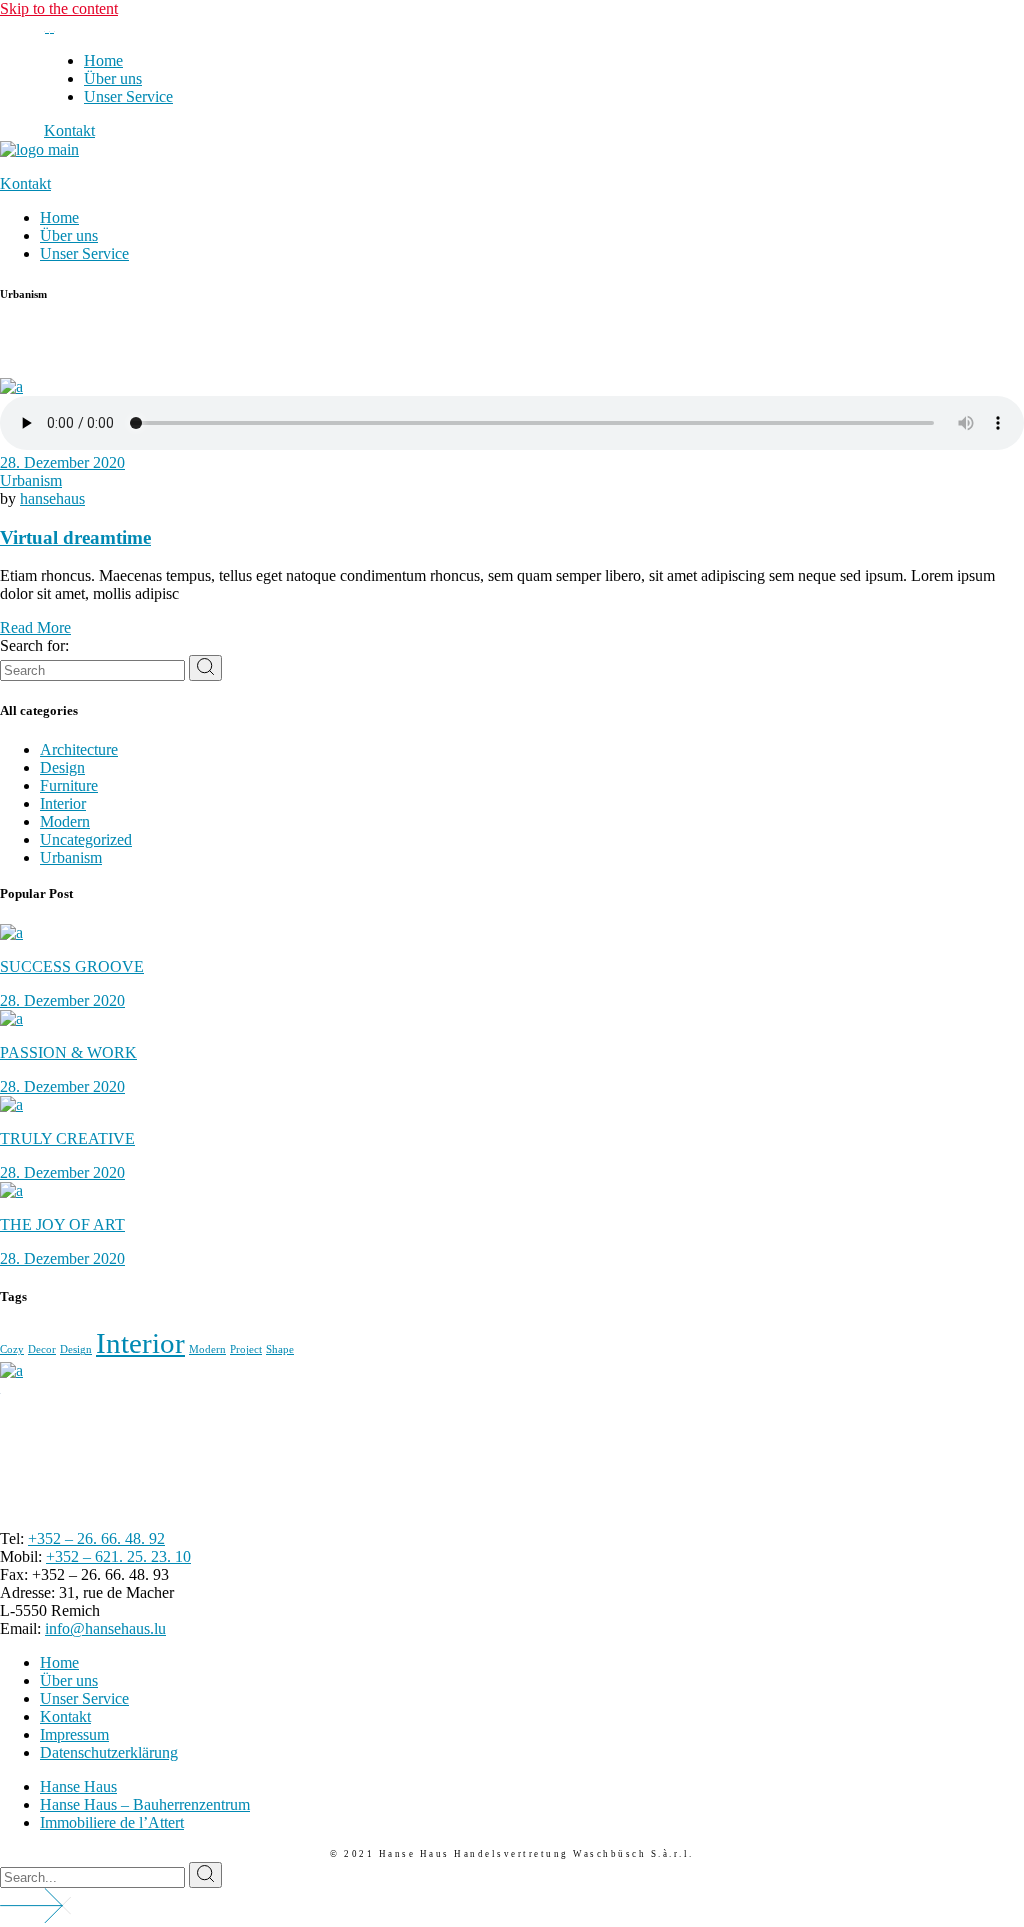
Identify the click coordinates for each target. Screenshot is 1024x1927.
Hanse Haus (78, 1786)
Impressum (74, 1734)
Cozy (12, 1349)
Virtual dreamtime (75, 537)
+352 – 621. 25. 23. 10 (118, 1556)
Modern (65, 821)
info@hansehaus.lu (105, 1628)
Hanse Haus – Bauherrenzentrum (145, 1804)
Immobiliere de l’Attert (112, 1822)
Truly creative (67, 1138)
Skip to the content (59, 8)
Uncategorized (86, 839)
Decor (42, 1349)
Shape (280, 1349)
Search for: (34, 645)
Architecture (79, 749)
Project (246, 1349)
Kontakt (65, 1716)
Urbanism (31, 480)
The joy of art (62, 1224)
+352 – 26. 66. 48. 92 (96, 1538)
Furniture (69, 785)
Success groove (72, 966)
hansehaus (52, 498)
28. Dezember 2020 (62, 462)
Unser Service (84, 1698)
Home (59, 1662)
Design (62, 767)
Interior (63, 803)
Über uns (69, 1680)
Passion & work (68, 1052)
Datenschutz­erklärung (109, 1752)
